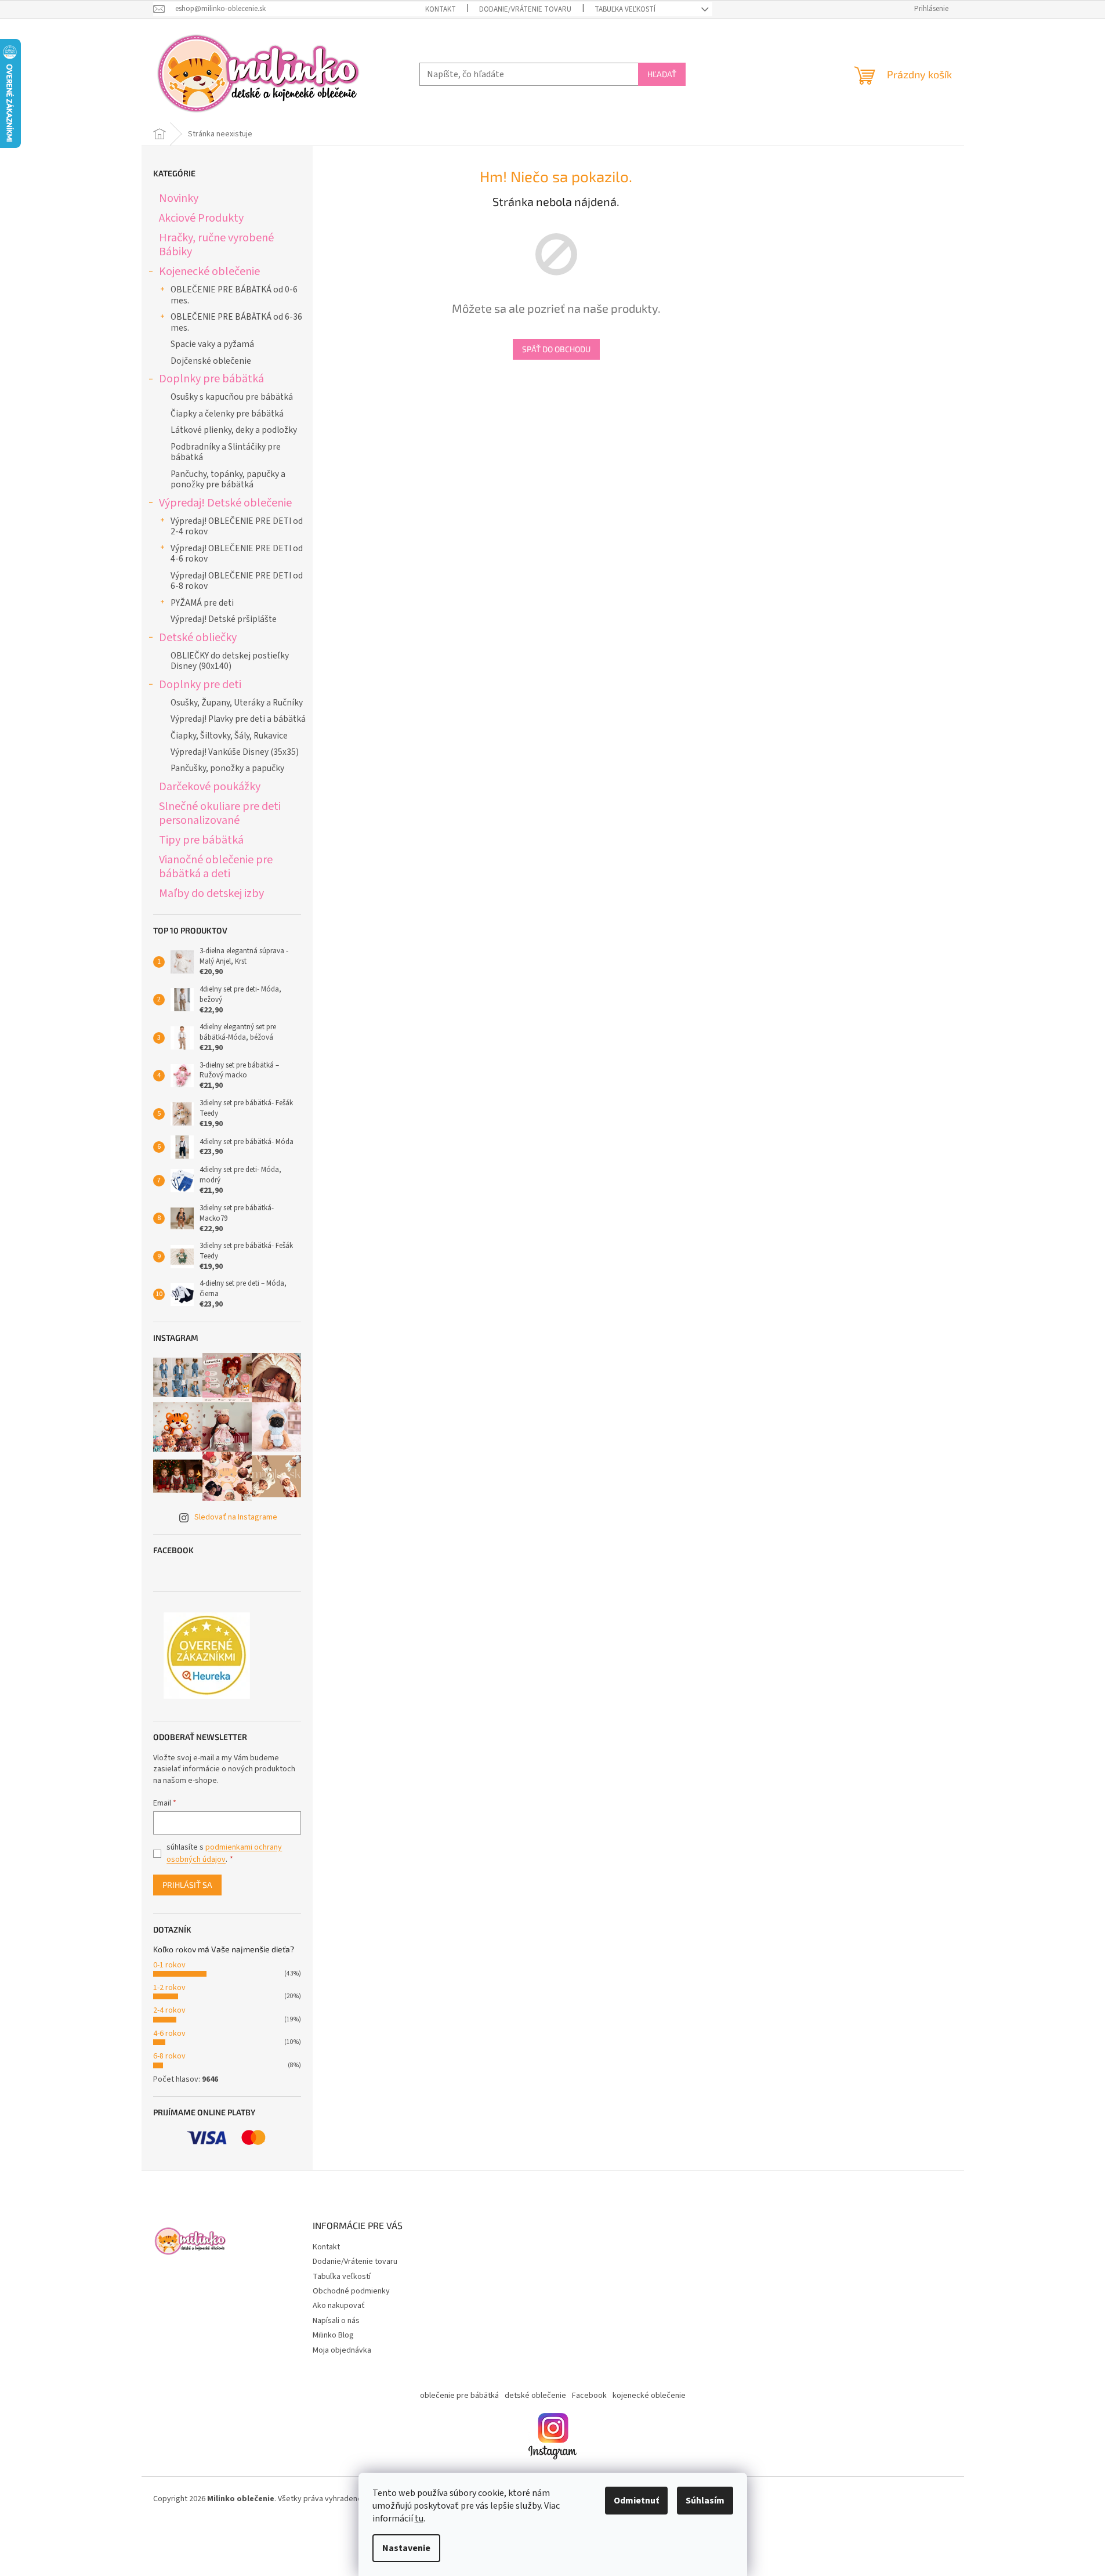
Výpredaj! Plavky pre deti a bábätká (238, 719)
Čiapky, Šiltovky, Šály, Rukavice (229, 736)
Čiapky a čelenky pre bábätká (227, 414)
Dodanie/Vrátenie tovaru (525, 9)
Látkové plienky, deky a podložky (234, 430)
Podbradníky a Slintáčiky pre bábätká (226, 452)
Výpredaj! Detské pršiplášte (224, 619)
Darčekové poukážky (210, 786)
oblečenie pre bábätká (459, 2396)
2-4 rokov (169, 2010)
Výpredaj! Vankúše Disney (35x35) (235, 752)
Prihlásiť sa (187, 1885)
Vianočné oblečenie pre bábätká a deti (216, 866)
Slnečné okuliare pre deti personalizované (220, 813)
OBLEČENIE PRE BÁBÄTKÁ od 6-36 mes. (236, 322)
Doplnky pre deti (200, 684)
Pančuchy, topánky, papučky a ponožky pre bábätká (228, 479)
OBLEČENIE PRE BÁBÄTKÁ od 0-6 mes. (234, 295)
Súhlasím (705, 2501)
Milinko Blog (333, 2335)
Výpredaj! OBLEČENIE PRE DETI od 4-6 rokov (237, 553)
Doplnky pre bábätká (211, 379)
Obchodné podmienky (351, 2291)
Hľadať (662, 74)
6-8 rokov (169, 2056)
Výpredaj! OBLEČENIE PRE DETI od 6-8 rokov (237, 581)
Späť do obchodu (556, 349)
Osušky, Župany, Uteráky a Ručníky (237, 703)
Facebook (589, 2396)
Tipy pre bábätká (201, 840)
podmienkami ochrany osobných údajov (224, 1853)
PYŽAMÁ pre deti (202, 603)
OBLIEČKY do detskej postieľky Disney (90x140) (230, 661)
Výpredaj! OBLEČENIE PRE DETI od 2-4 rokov (237, 526)
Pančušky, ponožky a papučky (227, 768)
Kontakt (441, 9)
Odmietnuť (636, 2501)
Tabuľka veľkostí (625, 9)
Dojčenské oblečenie (211, 361)
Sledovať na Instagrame (236, 1517)
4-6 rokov (169, 2034)
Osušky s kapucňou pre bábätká (232, 397)
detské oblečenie (535, 2396)
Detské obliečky (198, 637)
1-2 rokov (169, 1988)
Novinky (179, 198)
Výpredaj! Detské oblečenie (225, 503)
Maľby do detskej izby (211, 893)
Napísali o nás (336, 2321)
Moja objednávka (342, 2350)
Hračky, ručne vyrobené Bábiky (216, 245)
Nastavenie (406, 2548)
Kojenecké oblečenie (209, 271)
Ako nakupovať (339, 2306)
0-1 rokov (169, 1965)
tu (419, 2519)
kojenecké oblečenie (649, 2396)
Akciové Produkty (201, 218)
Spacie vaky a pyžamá (212, 344)
